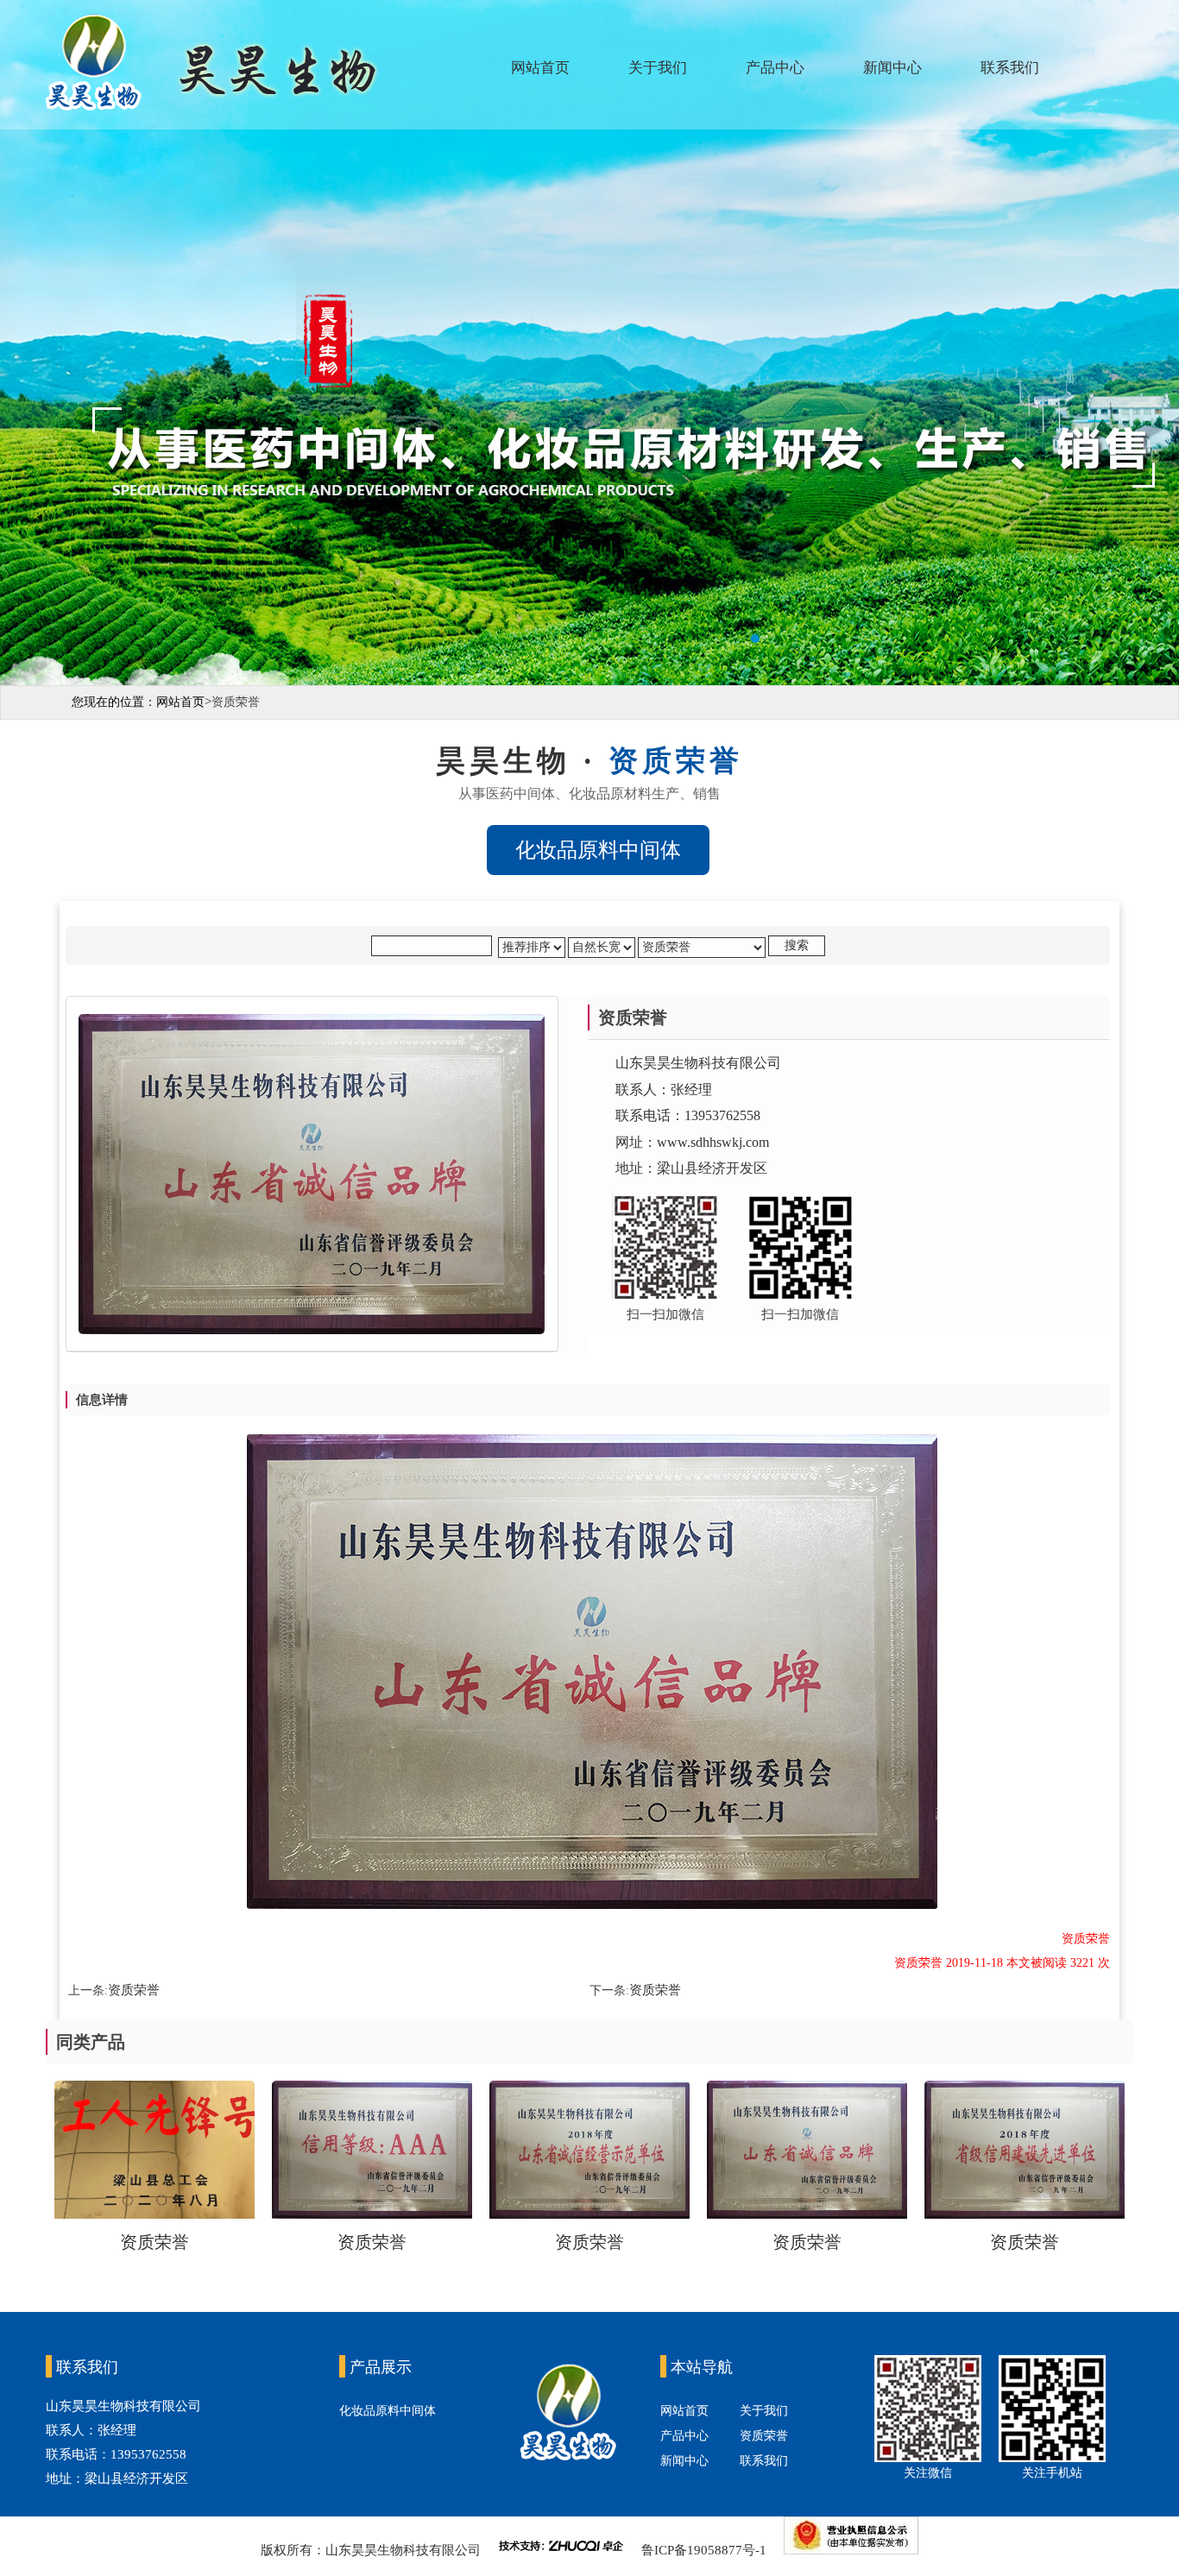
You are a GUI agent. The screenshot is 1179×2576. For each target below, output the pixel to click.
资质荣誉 (134, 1990)
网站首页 (540, 68)
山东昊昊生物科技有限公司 (403, 2550)
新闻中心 (892, 68)
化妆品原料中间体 (388, 2411)
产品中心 (775, 68)
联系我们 (1010, 68)
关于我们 (658, 68)
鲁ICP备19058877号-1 (706, 2550)
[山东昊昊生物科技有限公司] (589, 343)
